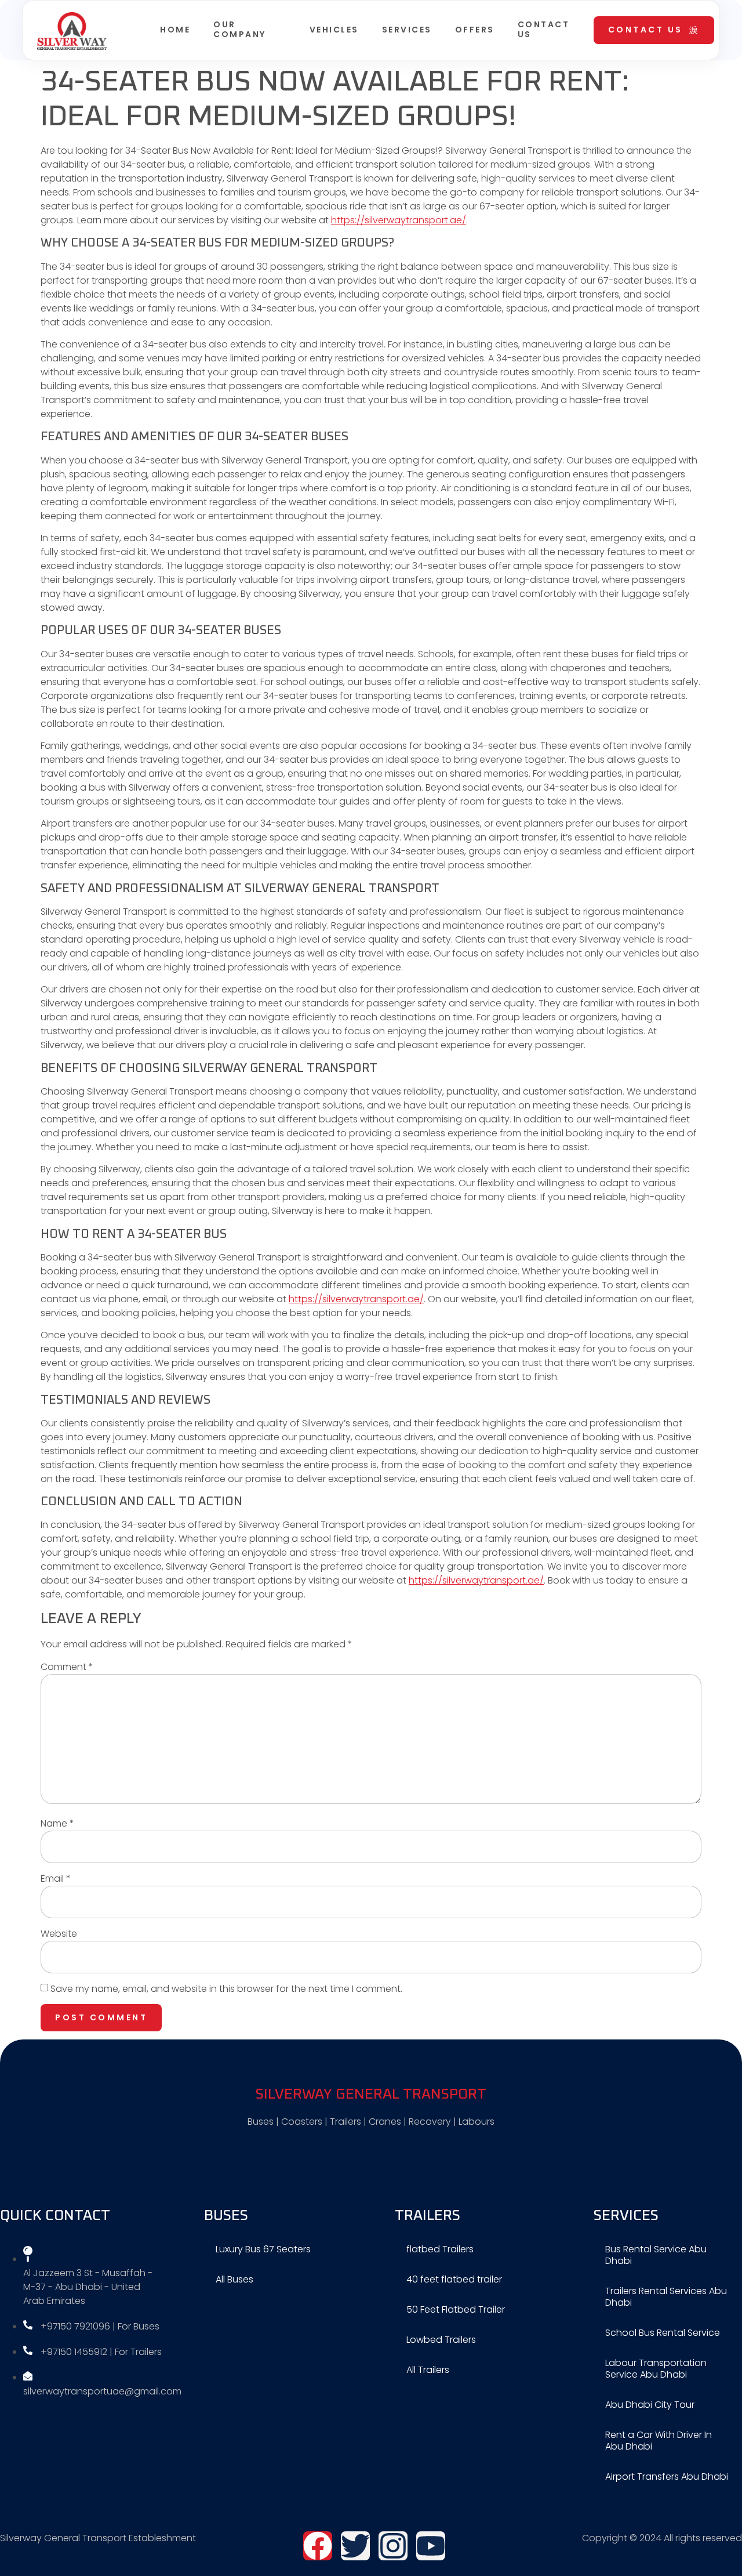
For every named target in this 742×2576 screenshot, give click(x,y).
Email (56, 1878)
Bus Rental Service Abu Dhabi (656, 2255)
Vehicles (334, 30)
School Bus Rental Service (663, 2333)
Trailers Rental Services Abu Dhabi (666, 2297)
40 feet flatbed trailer (454, 2279)
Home (175, 30)
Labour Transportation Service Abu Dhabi (656, 2369)
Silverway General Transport (371, 2094)
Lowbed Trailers (441, 2340)
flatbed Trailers (440, 2249)
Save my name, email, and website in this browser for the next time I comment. (226, 1989)
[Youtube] (431, 2546)
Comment (67, 1667)
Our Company (240, 29)
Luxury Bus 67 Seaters (263, 2249)
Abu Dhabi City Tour (650, 2405)
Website (59, 1934)
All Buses (234, 2279)
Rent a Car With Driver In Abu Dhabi (659, 2441)
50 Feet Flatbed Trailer (456, 2309)
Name (57, 1823)
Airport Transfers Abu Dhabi (667, 2477)
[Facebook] (318, 2546)
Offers (475, 30)
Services (407, 30)
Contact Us (544, 29)
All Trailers (428, 2370)
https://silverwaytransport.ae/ (399, 220)
